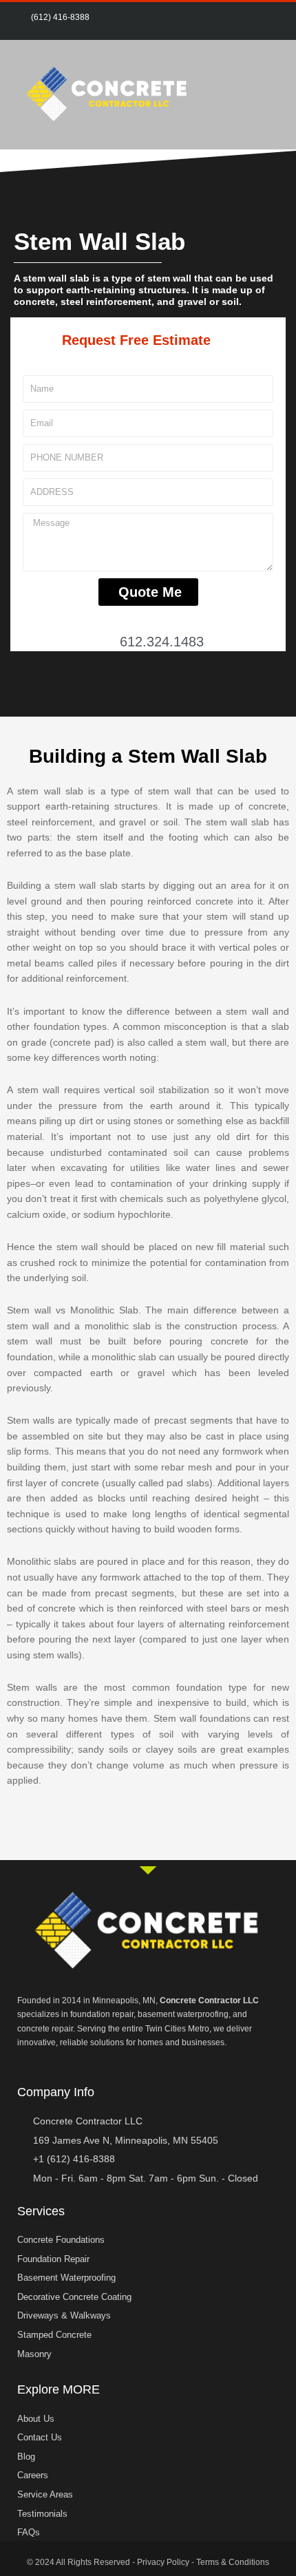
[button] (273, 95)
